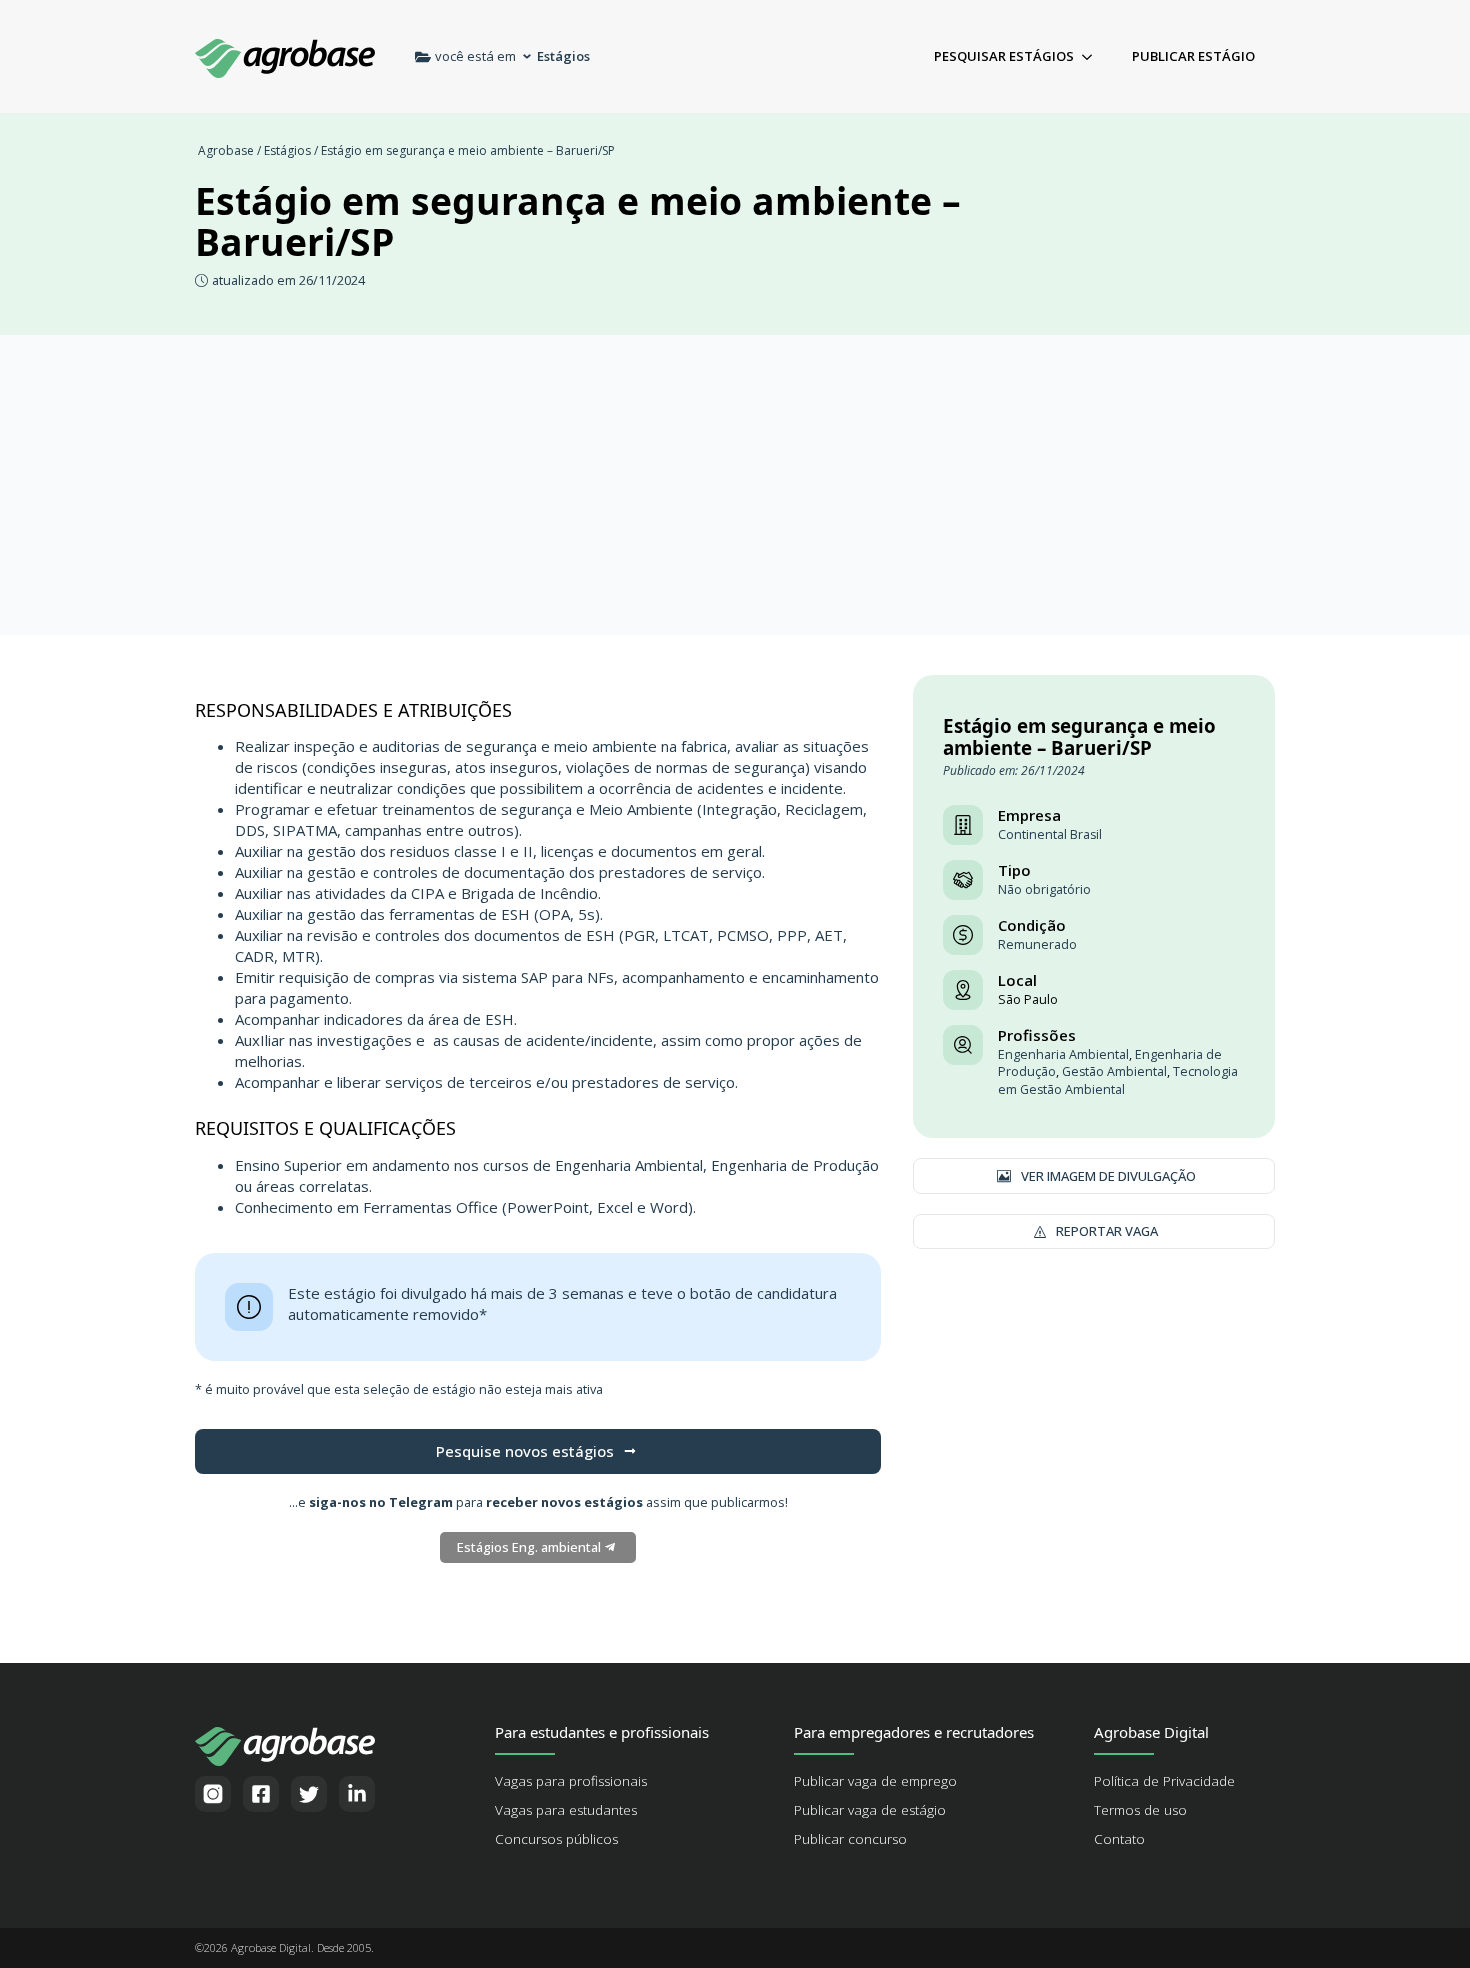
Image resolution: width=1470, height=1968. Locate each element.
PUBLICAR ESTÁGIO (1193, 56)
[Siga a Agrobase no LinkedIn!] (357, 1794)
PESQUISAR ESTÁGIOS (1004, 56)
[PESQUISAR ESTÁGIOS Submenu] (1093, 56)
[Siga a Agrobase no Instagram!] (213, 1794)
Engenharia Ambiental (1063, 1054)
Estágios (287, 150)
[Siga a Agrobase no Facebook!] (261, 1794)
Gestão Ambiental (1114, 1071)
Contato (1119, 1839)
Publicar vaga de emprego (875, 1781)
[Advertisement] (735, 485)
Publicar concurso (850, 1839)
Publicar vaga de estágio (870, 1810)
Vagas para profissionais (571, 1781)
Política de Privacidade (1164, 1781)
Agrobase (226, 150)
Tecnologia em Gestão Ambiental (1118, 1080)
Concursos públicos (556, 1839)
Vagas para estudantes (566, 1810)
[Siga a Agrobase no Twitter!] (309, 1794)
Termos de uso (1140, 1810)
